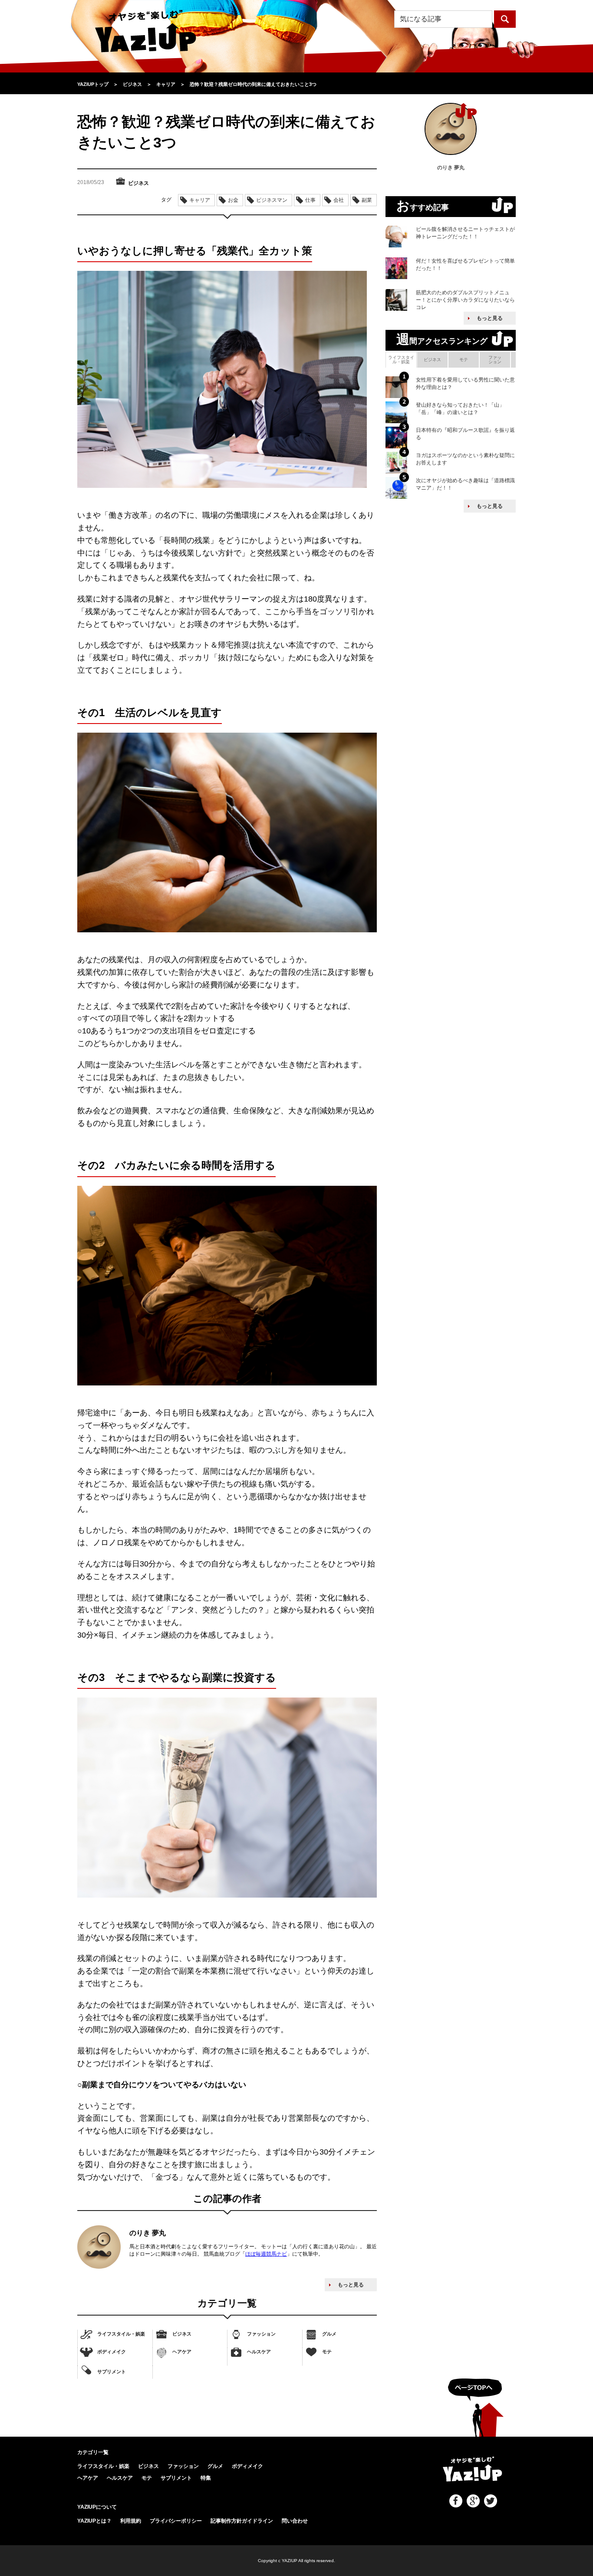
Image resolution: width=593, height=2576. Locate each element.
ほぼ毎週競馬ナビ (266, 2254)
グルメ (329, 2334)
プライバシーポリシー (176, 2521)
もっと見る (351, 2285)
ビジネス (182, 2334)
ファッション (261, 2334)
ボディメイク (112, 2352)
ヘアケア (182, 2352)
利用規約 (131, 2521)
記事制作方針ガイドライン (242, 2521)
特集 (206, 2478)
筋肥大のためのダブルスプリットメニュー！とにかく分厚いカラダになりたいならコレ (465, 300)
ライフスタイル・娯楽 (121, 2334)
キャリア (200, 200)
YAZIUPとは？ (94, 2521)
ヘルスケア (259, 2352)
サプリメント (112, 2372)
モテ (327, 2352)
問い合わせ (295, 2521)
